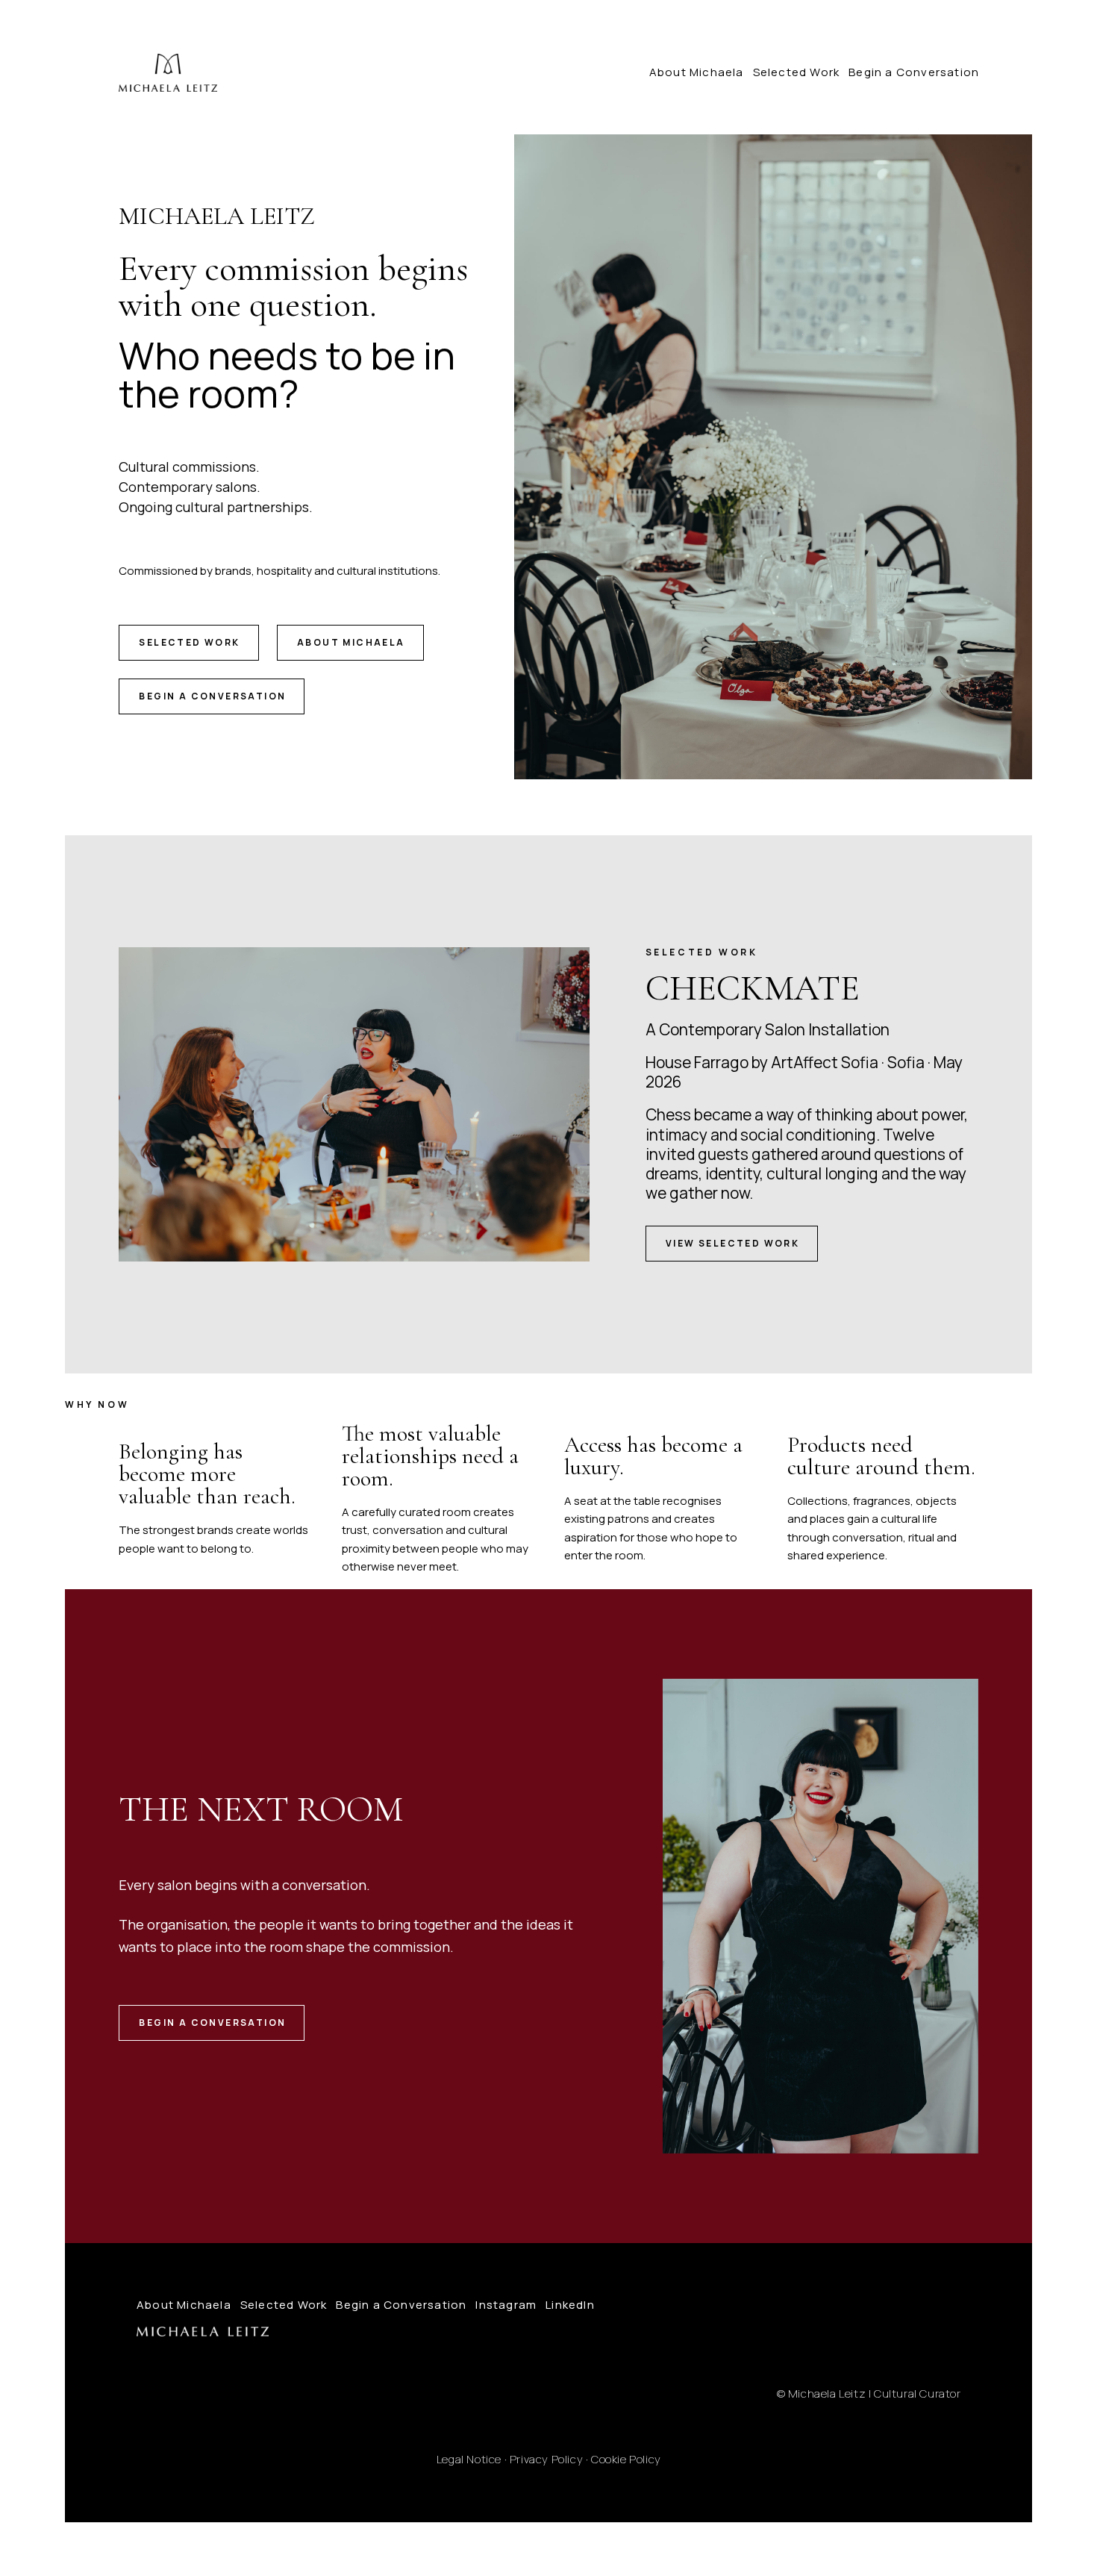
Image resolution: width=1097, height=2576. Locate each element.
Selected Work (797, 72)
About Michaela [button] (351, 642)
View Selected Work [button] (732, 1243)
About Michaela (697, 72)
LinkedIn (570, 2305)
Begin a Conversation (914, 72)
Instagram (506, 2305)
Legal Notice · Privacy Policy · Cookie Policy (549, 2459)
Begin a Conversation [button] (212, 696)
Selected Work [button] (189, 642)
